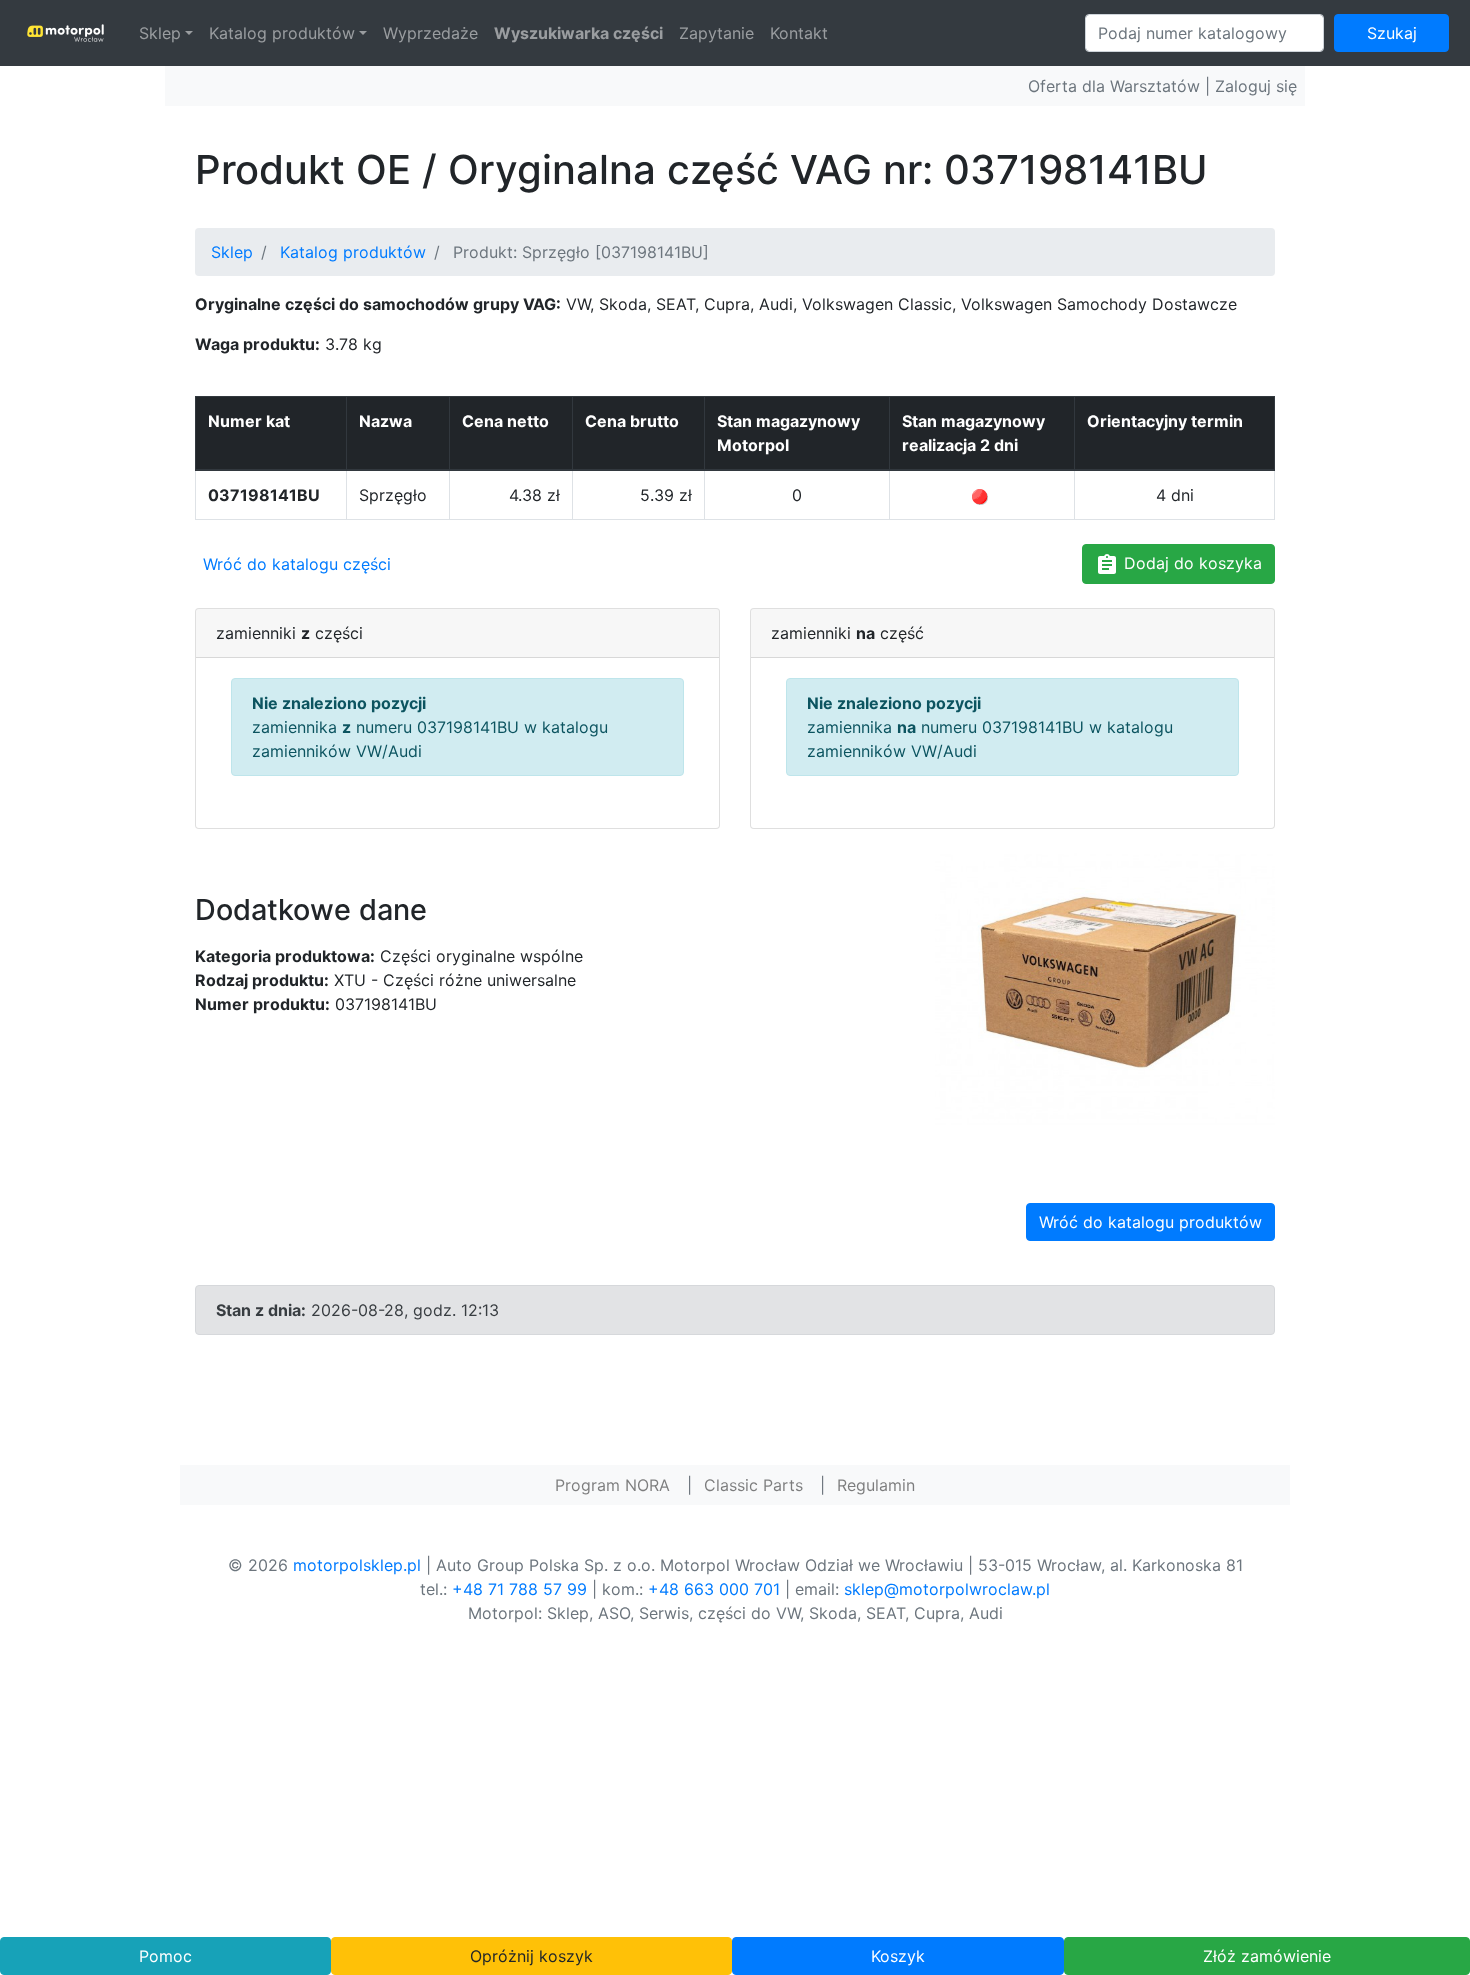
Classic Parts (753, 1485)
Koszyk (898, 1956)
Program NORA (612, 1485)
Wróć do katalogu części (297, 564)
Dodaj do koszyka (1190, 563)
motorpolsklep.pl (357, 1565)
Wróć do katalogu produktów (1150, 1222)
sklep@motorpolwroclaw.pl (947, 1589)
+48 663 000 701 (714, 1589)
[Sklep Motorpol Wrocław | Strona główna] (65, 33)
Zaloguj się (1256, 86)
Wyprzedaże (430, 33)
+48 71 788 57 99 (519, 1589)
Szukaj (1392, 33)
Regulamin (876, 1485)
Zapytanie (716, 33)
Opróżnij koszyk (531, 1956)
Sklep (160, 33)
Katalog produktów (282, 33)
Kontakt (799, 33)
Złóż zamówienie (1267, 1956)
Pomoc (165, 1956)
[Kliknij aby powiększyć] (1105, 987)
